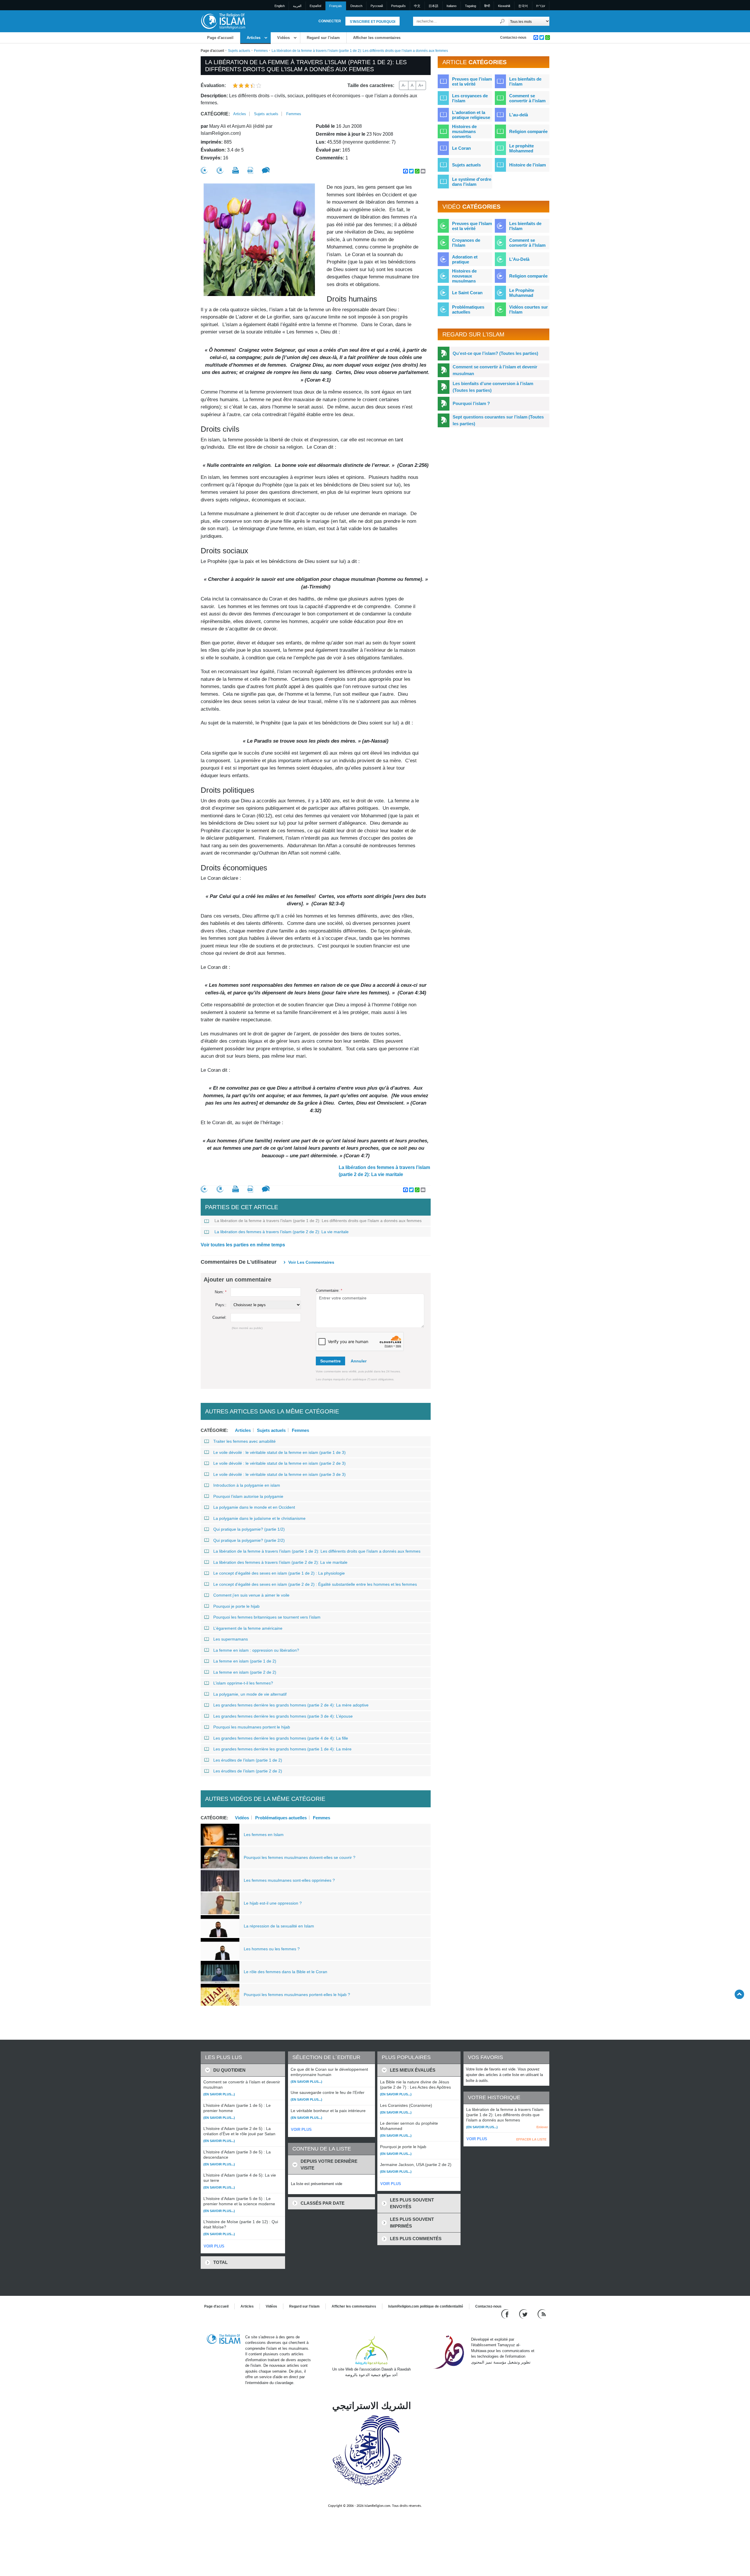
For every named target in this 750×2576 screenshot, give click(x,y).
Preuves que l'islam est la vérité (472, 81)
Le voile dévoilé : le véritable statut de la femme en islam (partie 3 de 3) (279, 1474)
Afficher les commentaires (377, 38)
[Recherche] (502, 21)
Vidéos (283, 38)
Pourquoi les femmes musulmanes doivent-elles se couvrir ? (300, 1857)
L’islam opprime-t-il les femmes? (243, 1683)
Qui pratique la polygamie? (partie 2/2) (249, 1540)
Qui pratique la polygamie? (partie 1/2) (249, 1529)
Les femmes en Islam (264, 1835)
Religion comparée (528, 131)
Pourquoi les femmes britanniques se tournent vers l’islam (267, 1617)
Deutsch (356, 6)
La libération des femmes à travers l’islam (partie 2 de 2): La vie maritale (384, 1171)
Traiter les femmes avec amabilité (244, 1441)
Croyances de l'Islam (466, 243)
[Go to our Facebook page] (506, 2314)
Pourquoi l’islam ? (471, 403)
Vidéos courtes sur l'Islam (529, 309)
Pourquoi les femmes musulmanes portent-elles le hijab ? (297, 1995)
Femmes (261, 51)
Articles (254, 38)
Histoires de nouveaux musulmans (464, 276)
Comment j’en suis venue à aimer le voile (251, 1595)
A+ (421, 85)
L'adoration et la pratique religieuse (471, 115)
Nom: (221, 1292)
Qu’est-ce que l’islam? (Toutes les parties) (495, 353)
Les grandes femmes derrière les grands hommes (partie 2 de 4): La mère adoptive (291, 1705)
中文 (417, 6)
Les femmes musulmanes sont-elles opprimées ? (289, 1880)
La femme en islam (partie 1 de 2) (245, 1661)
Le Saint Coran (467, 293)
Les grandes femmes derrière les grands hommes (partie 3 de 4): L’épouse (283, 1716)
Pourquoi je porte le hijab (236, 1606)
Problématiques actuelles (281, 1818)
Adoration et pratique (465, 259)
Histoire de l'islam (527, 165)
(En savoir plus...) (219, 2094)
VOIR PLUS (214, 2246)
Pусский (377, 6)
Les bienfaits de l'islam (525, 81)
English (280, 6)
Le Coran (461, 148)
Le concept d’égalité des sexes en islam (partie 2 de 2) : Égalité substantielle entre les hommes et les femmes (315, 1584)
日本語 (433, 6)
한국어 (523, 6)
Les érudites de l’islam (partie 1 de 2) (248, 1760)
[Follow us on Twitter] (524, 2314)
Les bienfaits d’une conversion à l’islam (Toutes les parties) (493, 387)
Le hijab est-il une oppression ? (273, 1903)
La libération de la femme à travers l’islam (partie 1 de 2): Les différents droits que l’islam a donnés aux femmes (318, 1221)
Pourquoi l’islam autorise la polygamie (248, 1496)
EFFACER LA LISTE (531, 2139)
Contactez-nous (513, 38)
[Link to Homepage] (223, 21)
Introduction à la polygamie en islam (247, 1485)
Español (315, 6)
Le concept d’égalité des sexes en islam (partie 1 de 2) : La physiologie (279, 1573)
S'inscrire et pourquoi (373, 22)
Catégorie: (215, 114)
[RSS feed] (542, 2314)
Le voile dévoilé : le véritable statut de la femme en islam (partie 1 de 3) (279, 1452)
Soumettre (330, 1361)
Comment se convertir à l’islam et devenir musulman (495, 370)
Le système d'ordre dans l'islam (472, 182)
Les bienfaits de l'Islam (525, 226)
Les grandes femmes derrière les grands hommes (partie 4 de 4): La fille (281, 1738)
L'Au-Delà (519, 259)
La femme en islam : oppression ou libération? (256, 1650)
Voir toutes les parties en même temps (243, 1245)
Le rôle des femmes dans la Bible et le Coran (285, 1972)
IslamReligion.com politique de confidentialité (426, 2306)
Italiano (451, 6)
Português (398, 6)
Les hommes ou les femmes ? (272, 1949)
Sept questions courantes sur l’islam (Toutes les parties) (498, 420)
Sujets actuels (239, 51)
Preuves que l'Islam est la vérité (472, 226)
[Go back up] (739, 1994)
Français (336, 6)
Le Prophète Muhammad (522, 293)
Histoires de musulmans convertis (464, 131)
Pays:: (221, 1305)
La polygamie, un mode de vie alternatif (250, 1694)
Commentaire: (329, 1290)
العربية (297, 6)
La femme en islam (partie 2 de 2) (245, 1672)
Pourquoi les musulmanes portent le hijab (252, 1727)
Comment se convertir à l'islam (527, 98)
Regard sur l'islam (323, 38)
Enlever (542, 2127)
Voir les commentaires (311, 1262)
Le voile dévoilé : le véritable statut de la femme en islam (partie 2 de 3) (279, 1463)
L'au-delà (519, 115)
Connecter (330, 21)
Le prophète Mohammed (521, 148)
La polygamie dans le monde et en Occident (254, 1507)
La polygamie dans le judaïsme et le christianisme (259, 1518)
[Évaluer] (204, 170)
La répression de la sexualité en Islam (279, 1926)
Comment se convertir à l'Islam (527, 243)
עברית (541, 6)
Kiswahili (504, 6)
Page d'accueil (220, 38)
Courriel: (219, 1317)
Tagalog (471, 6)
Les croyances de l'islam (470, 98)
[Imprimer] (236, 170)
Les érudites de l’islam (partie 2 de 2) (248, 1771)
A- (404, 85)
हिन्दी (487, 6)
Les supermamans (231, 1639)
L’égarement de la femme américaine (248, 1628)
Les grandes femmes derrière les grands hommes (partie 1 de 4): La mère (282, 1749)
